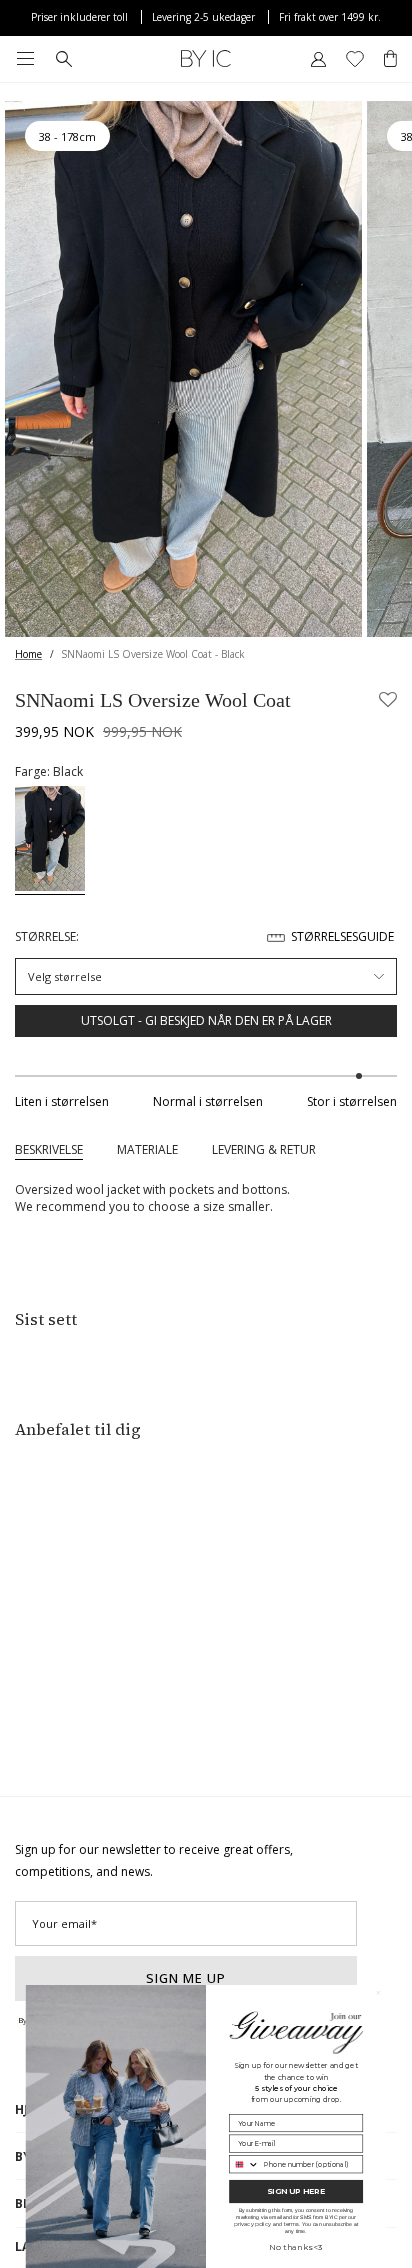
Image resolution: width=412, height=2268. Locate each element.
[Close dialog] (378, 1993)
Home (28, 654)
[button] (388, 700)
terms (291, 2224)
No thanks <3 (296, 2247)
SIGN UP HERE (296, 2192)
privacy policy (252, 2224)
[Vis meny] (25, 59)
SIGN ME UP (186, 1978)
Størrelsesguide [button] (342, 936)
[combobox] (244, 2164)
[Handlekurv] (390, 59)
